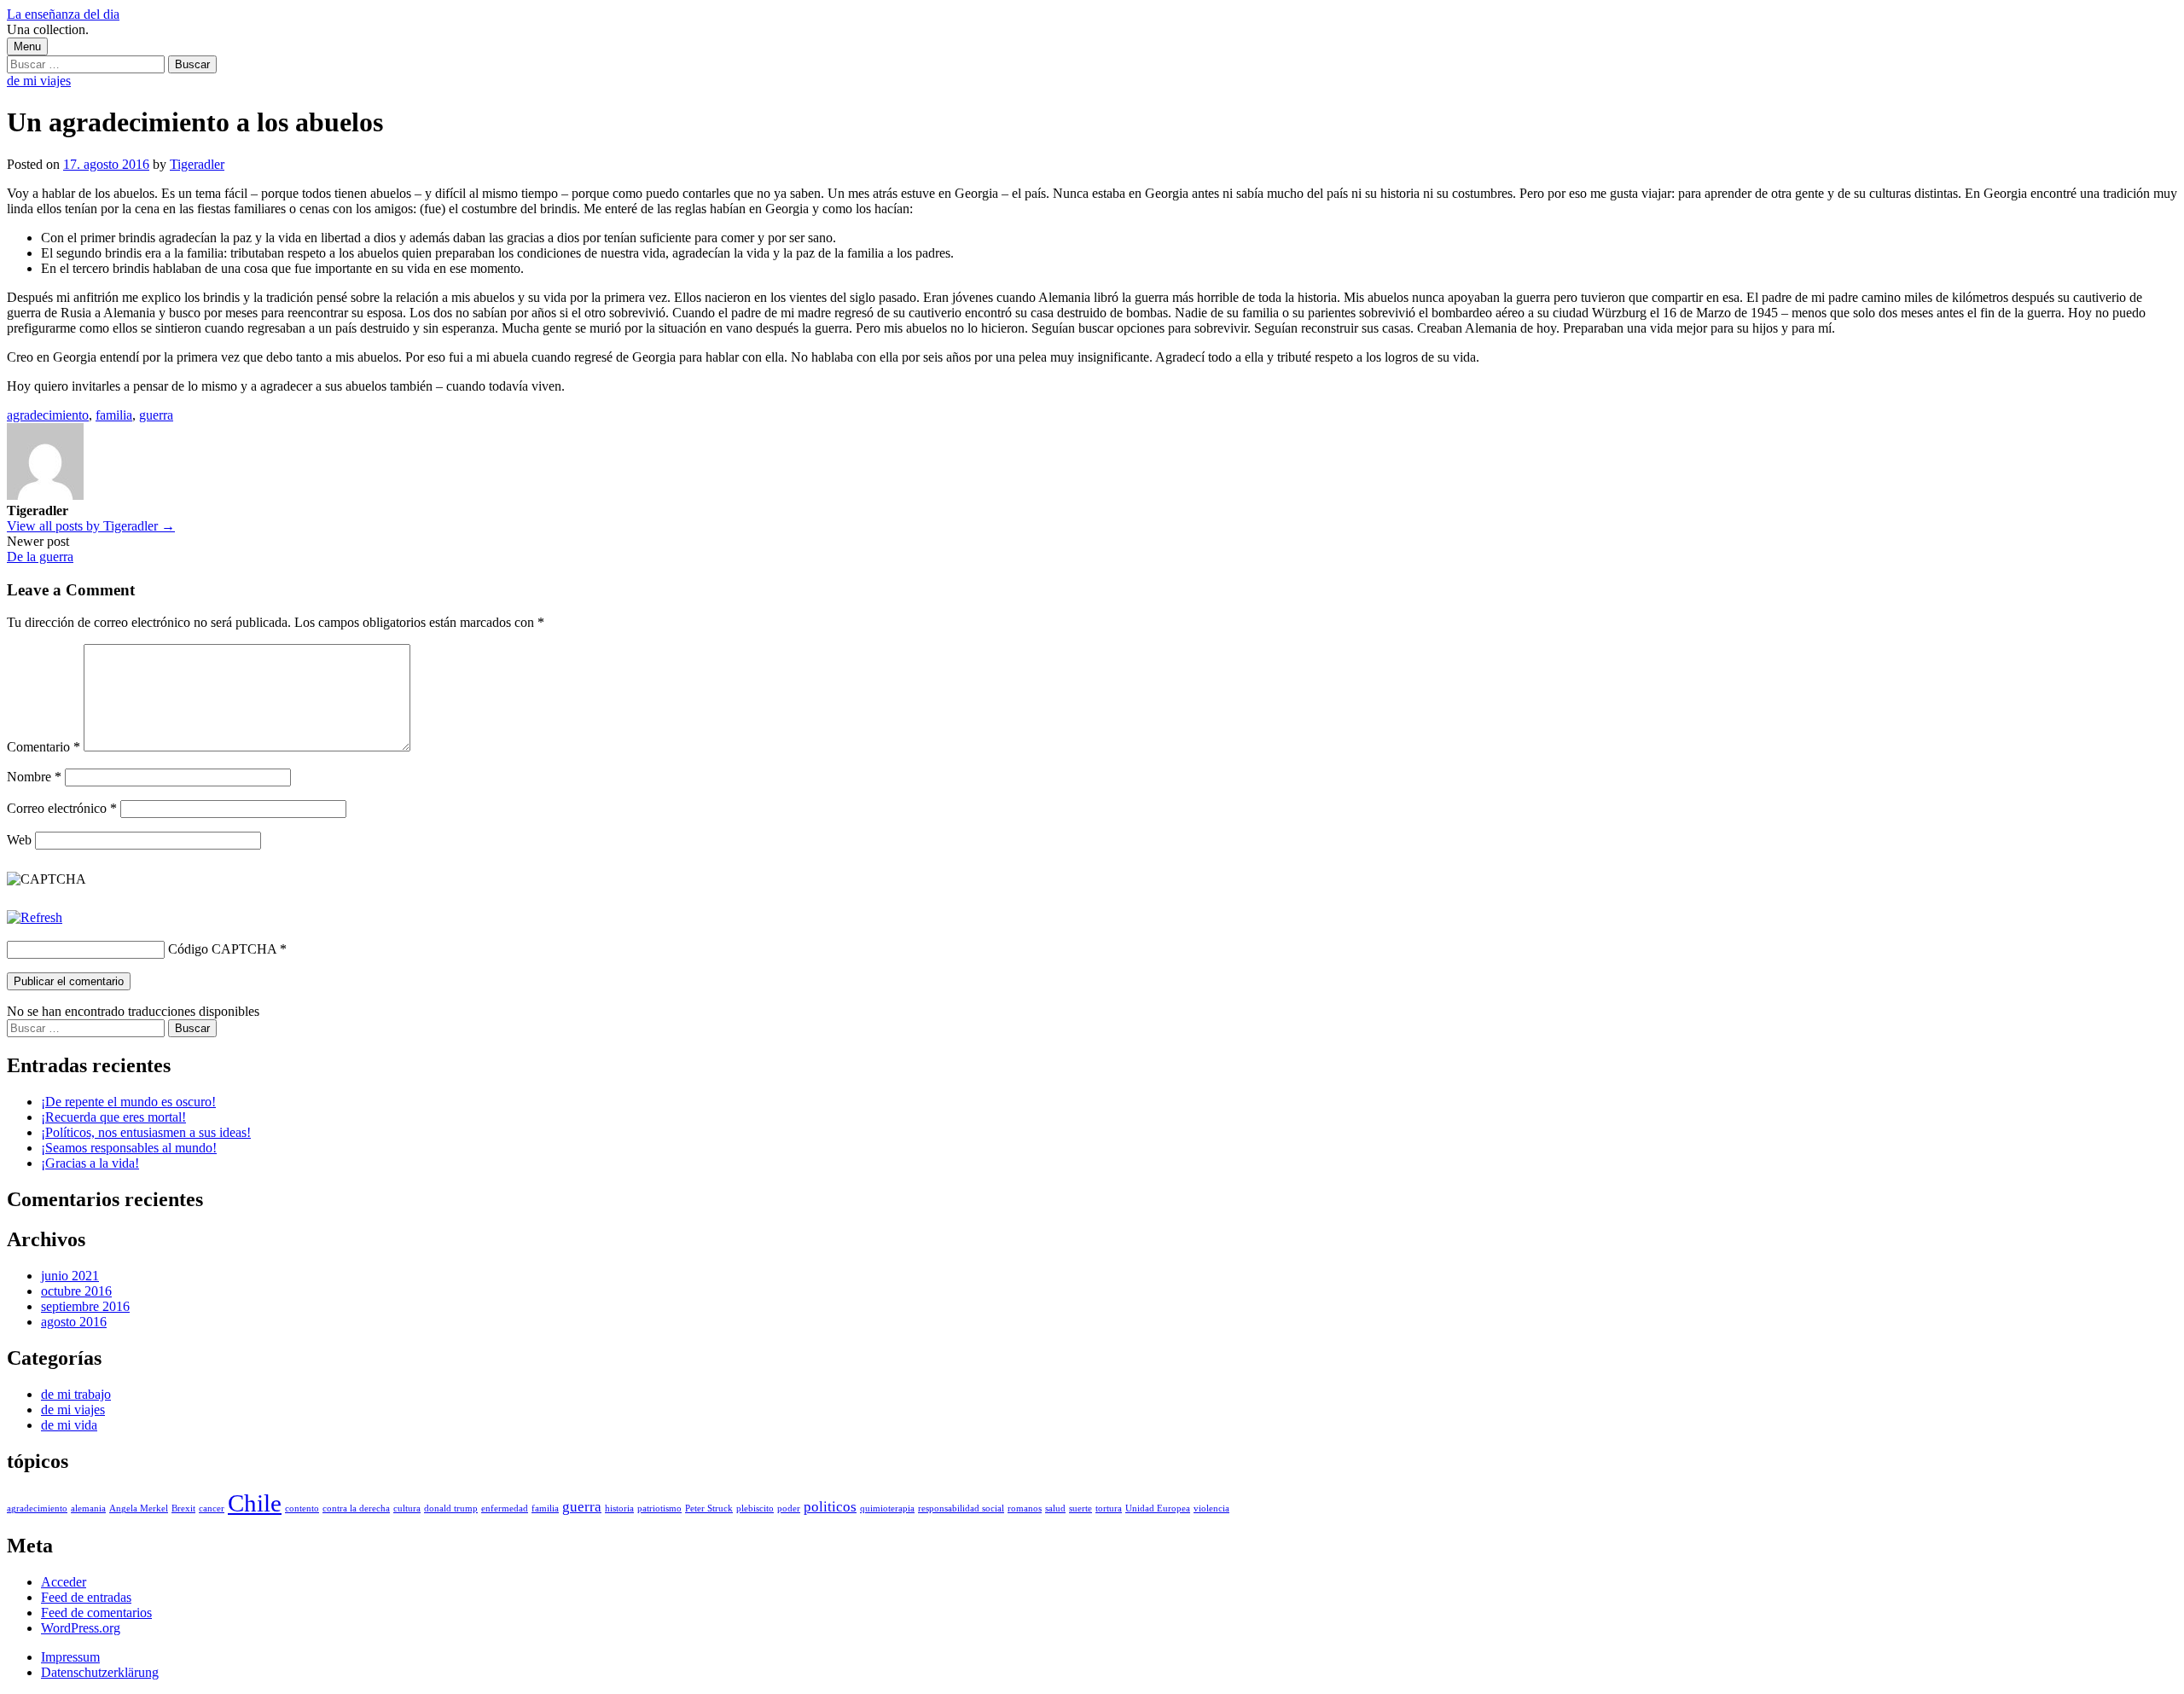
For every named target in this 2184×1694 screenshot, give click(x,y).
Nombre (34, 777)
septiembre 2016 (85, 1306)
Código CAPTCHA (222, 949)
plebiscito (755, 1508)
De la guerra (40, 557)
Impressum (70, 1657)
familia (114, 415)
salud (1055, 1508)
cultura (407, 1508)
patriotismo (659, 1508)
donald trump (451, 1508)
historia (619, 1508)
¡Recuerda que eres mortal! (113, 1117)
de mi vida (69, 1425)
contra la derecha (356, 1508)
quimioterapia (887, 1508)
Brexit (183, 1508)
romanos (1025, 1508)
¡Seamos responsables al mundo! (129, 1148)
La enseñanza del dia (63, 14)
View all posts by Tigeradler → (91, 526)
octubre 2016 (76, 1291)
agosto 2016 (74, 1322)
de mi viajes (39, 81)
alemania (88, 1508)
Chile (255, 1503)
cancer (212, 1508)
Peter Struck (709, 1508)
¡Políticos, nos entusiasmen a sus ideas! (146, 1132)
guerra (156, 415)
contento (302, 1508)
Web (19, 840)
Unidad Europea (1158, 1508)
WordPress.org (81, 1628)
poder (789, 1508)
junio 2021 (70, 1276)
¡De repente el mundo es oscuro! (128, 1102)
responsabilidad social (961, 1508)
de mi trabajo (76, 1394)
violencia (1211, 1508)
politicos (830, 1507)
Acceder (64, 1582)
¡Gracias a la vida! (90, 1163)
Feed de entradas (86, 1597)
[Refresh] (35, 917)
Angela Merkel (139, 1508)
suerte (1080, 1508)
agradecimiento (48, 415)
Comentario (44, 747)
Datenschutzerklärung (100, 1672)
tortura (1109, 1508)
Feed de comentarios (96, 1613)
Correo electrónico (62, 808)
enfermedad (505, 1508)
